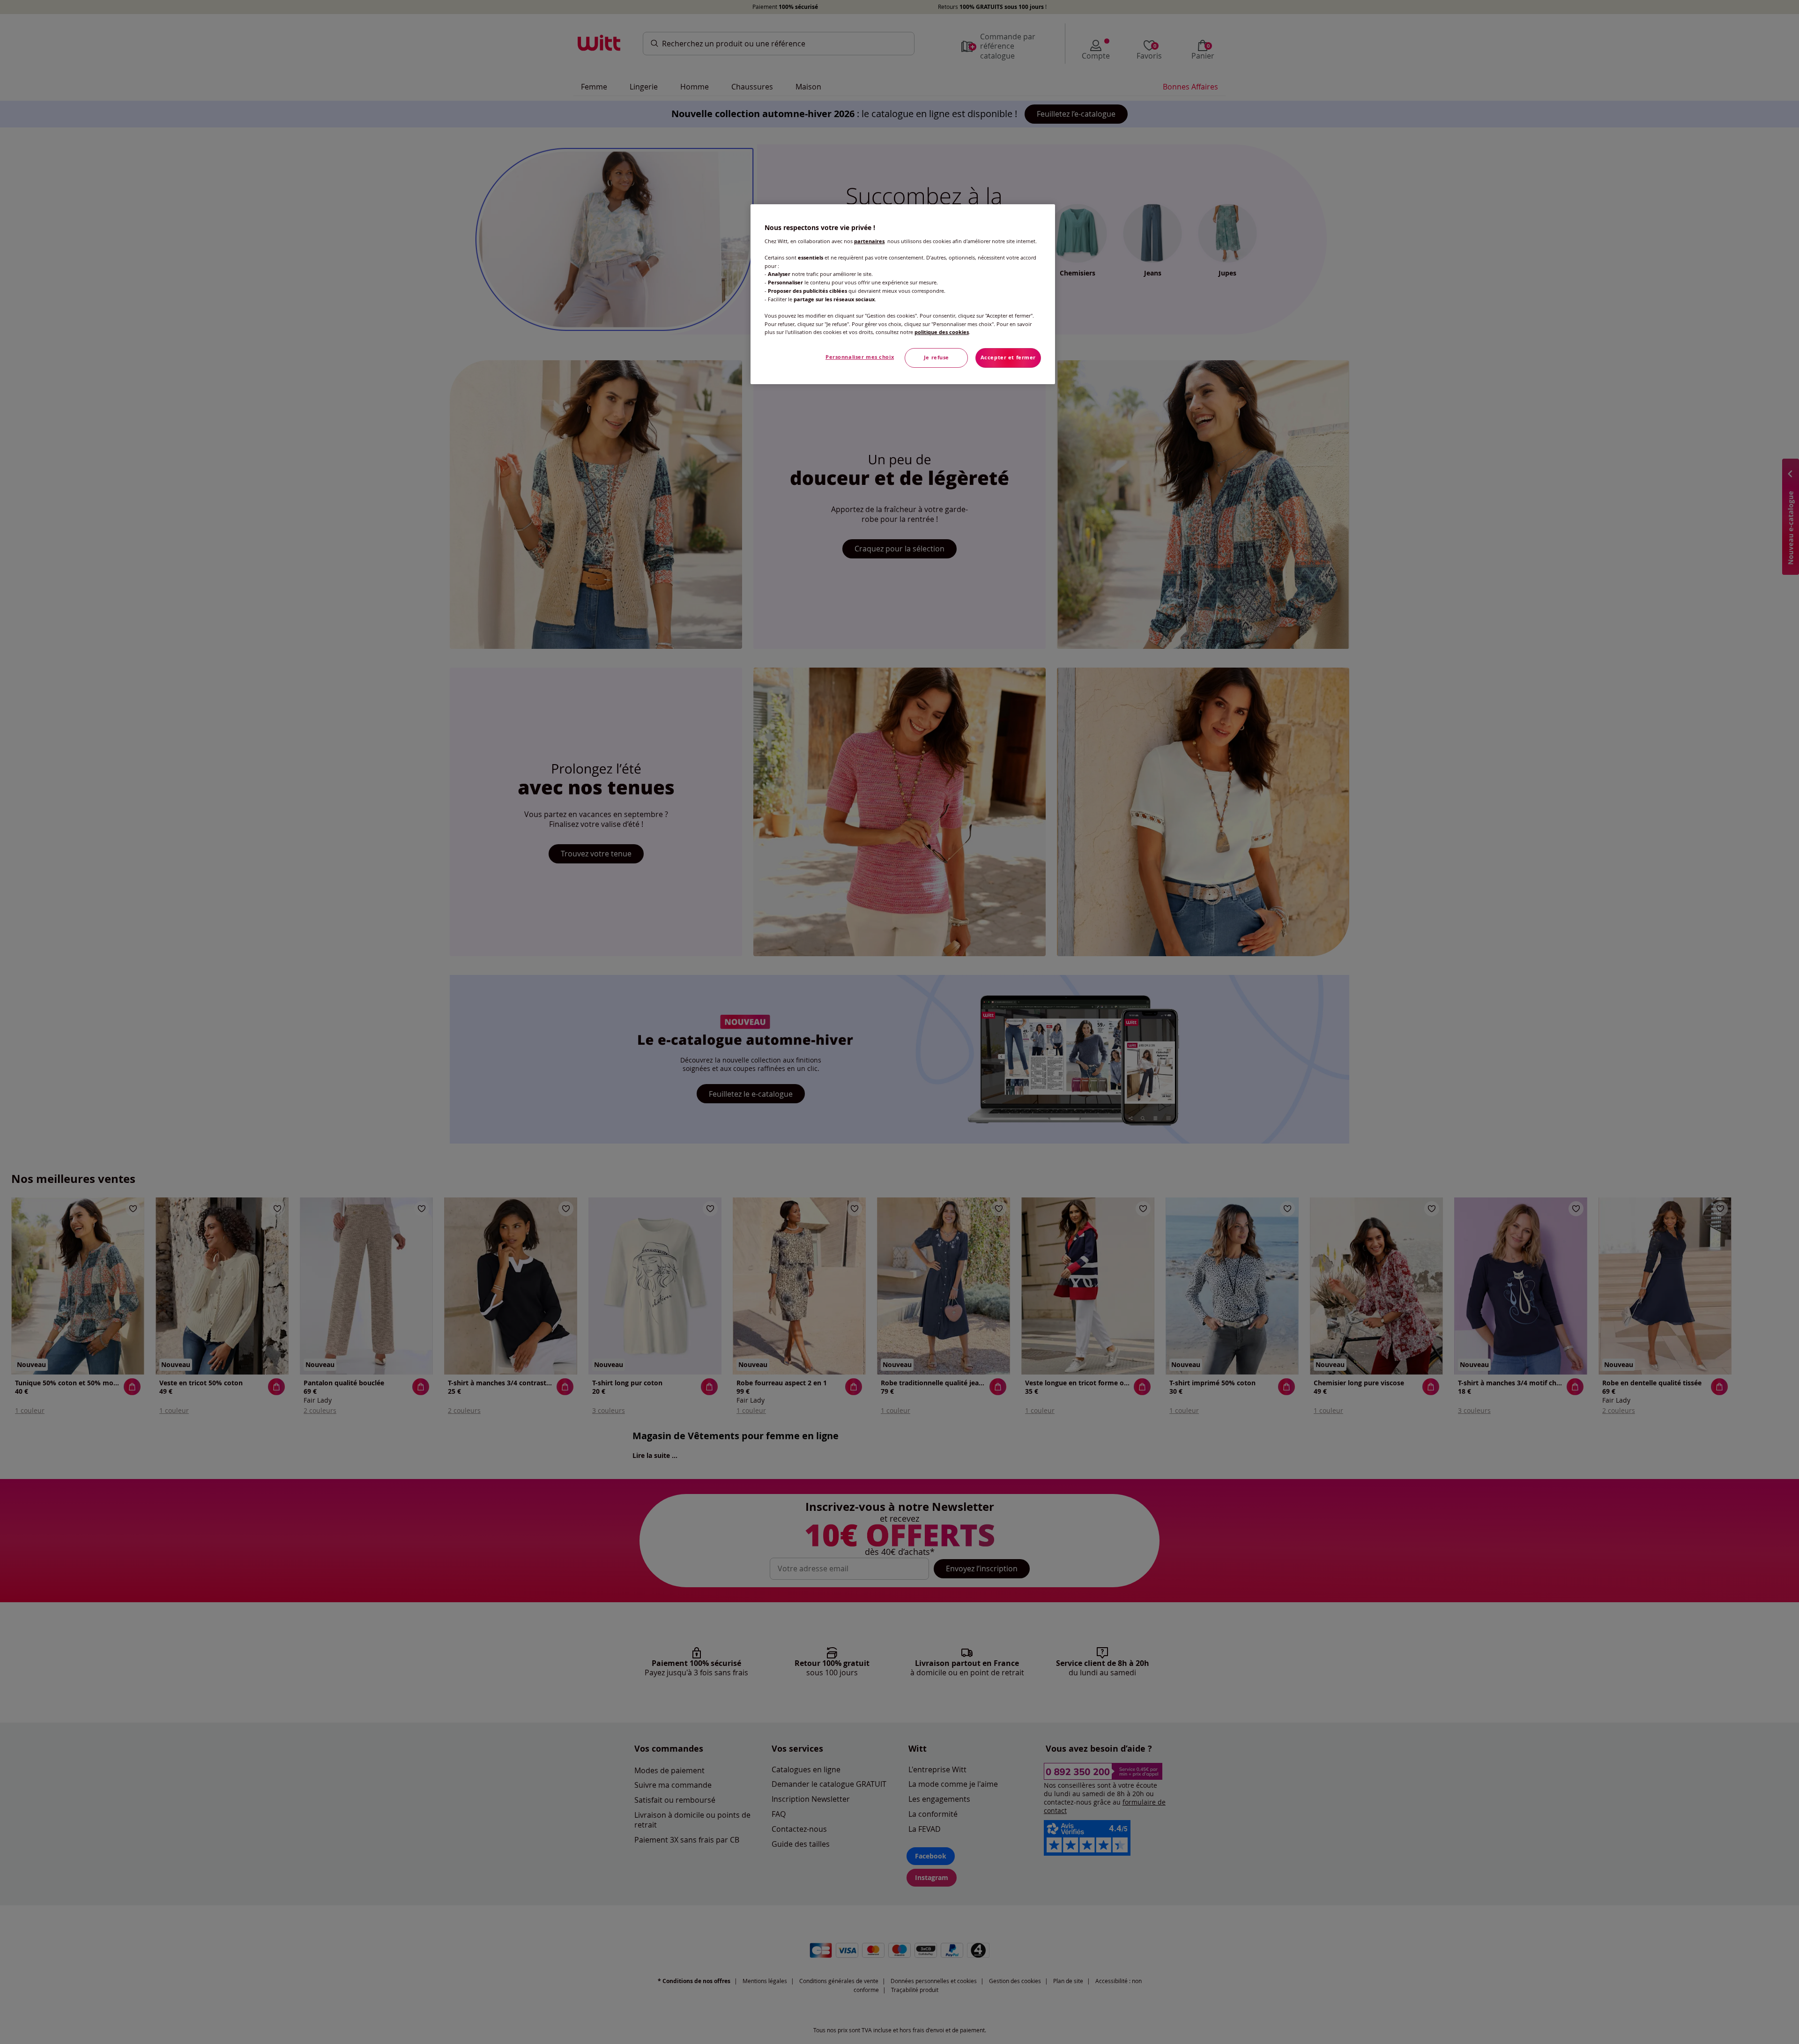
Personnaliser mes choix (860, 357)
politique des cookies (942, 332)
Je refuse (937, 357)
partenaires (869, 241)
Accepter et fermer (1008, 357)
